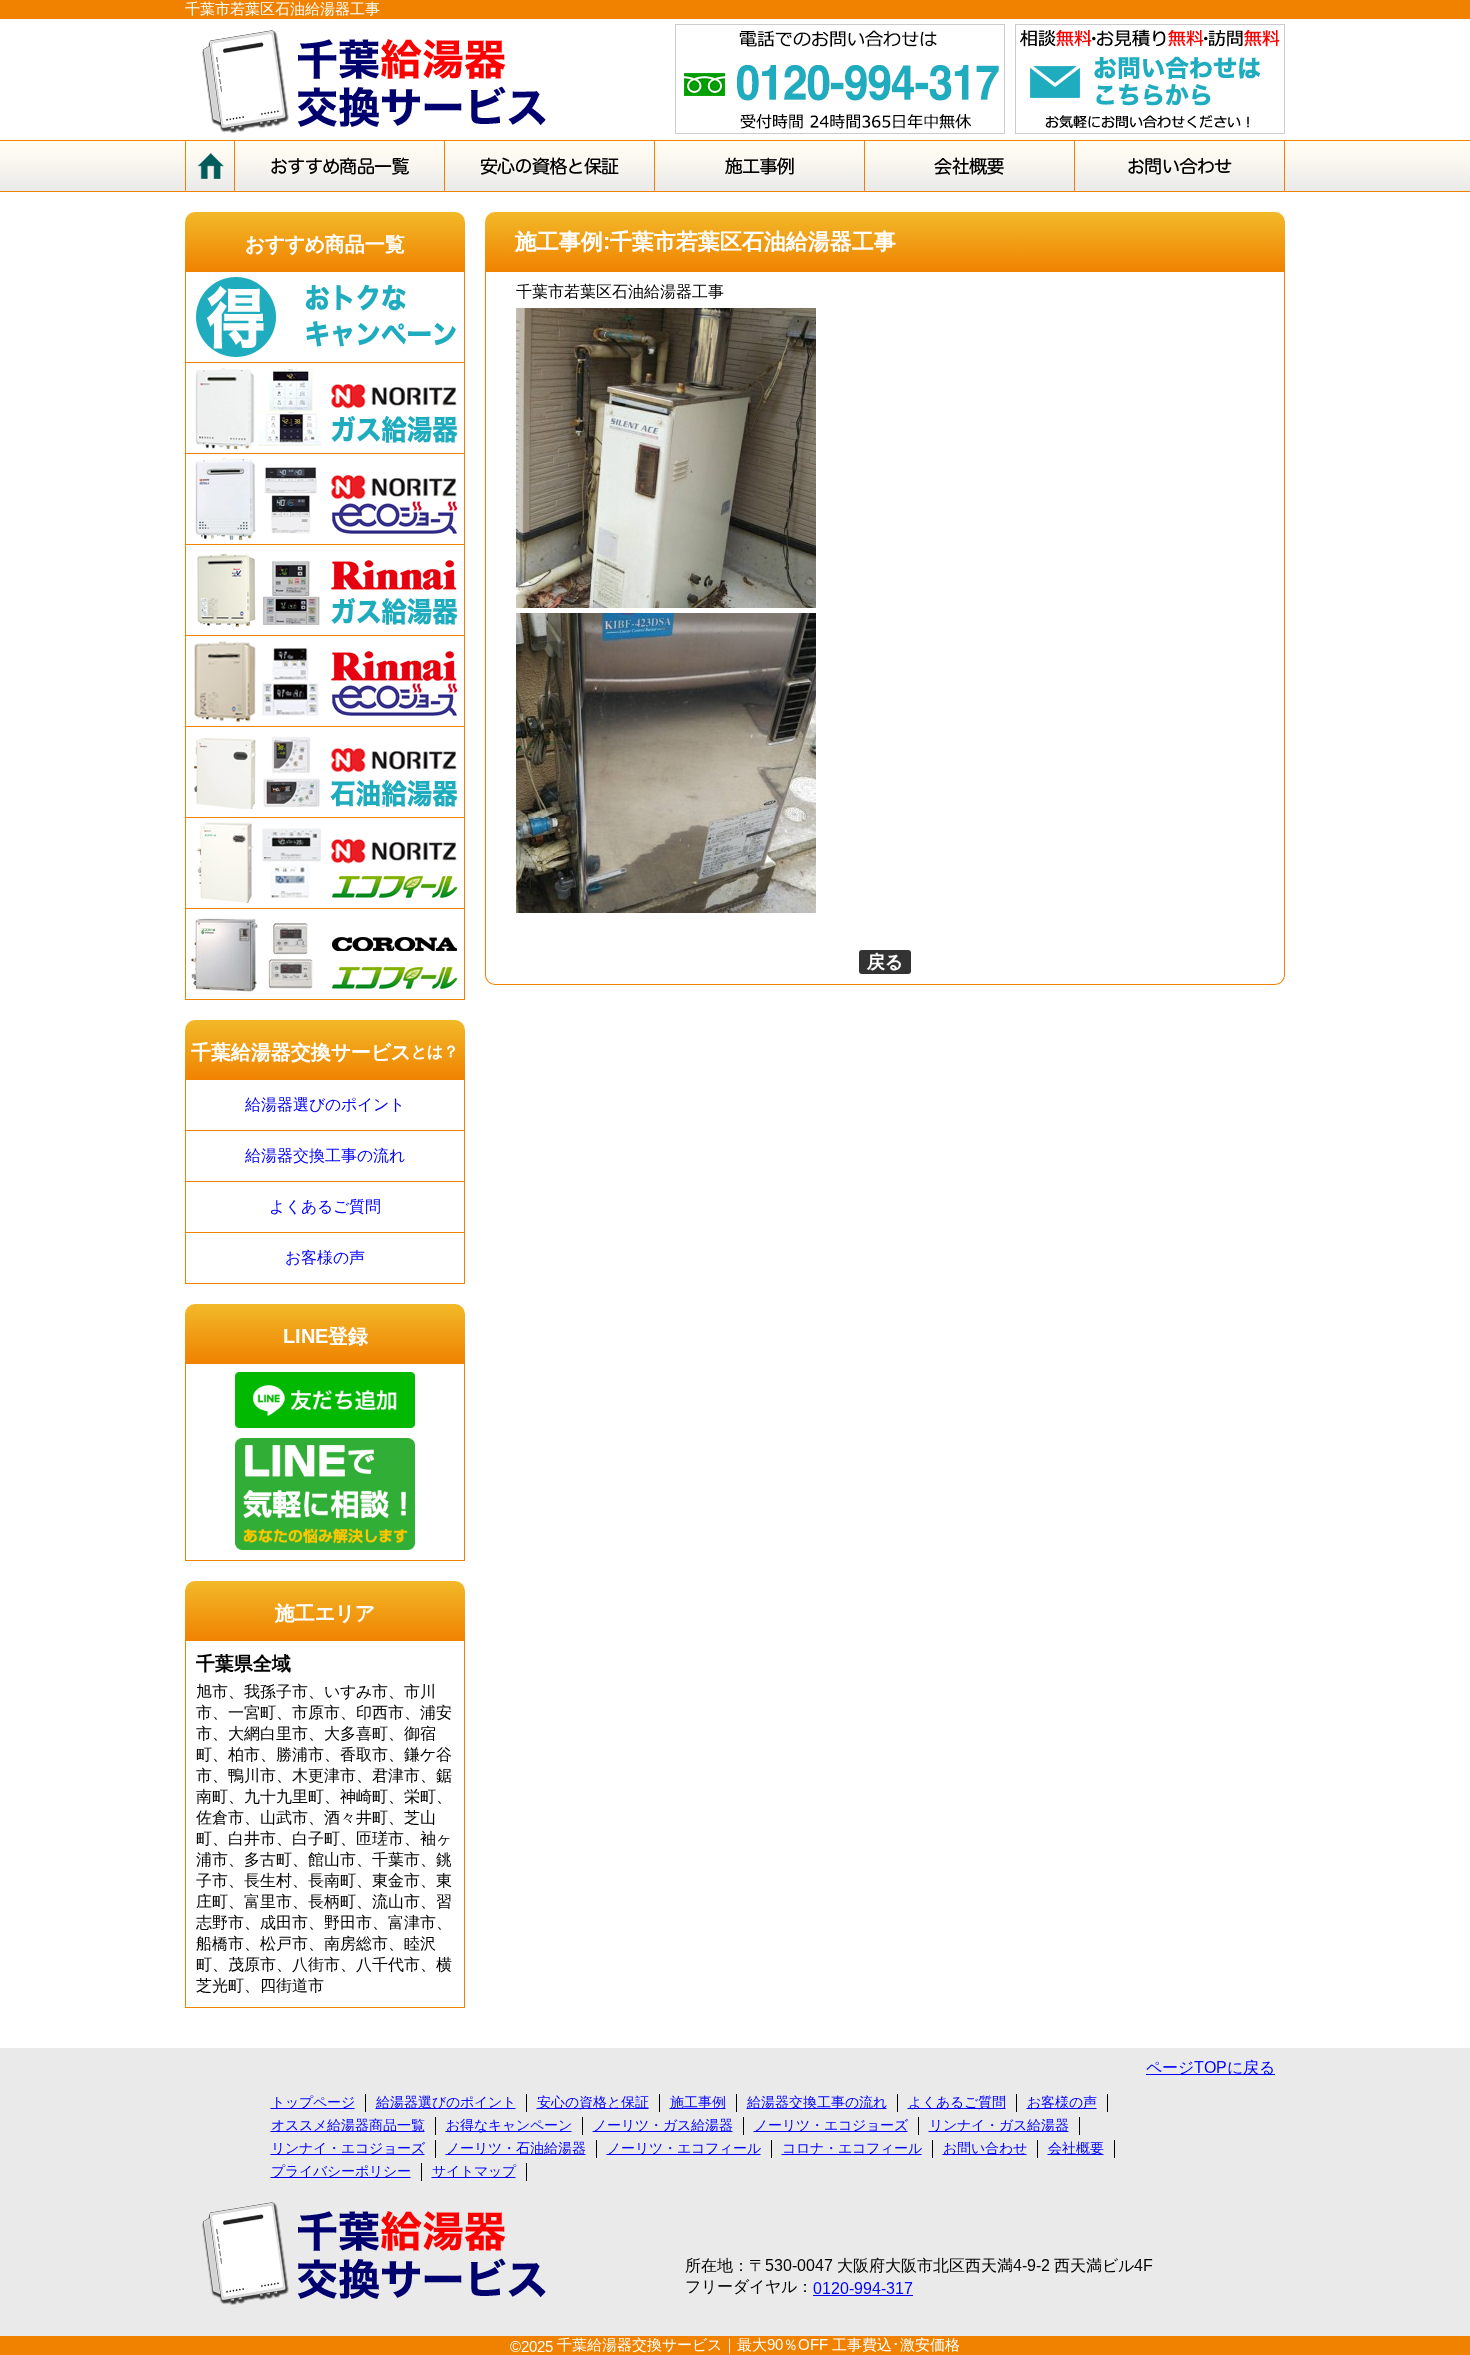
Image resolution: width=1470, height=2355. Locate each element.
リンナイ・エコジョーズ (348, 2148)
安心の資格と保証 (593, 2102)
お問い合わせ (985, 2148)
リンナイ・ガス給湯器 (999, 2125)
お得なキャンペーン (509, 2125)
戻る (885, 962)
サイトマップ (474, 2171)
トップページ (313, 2102)
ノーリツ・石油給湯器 (516, 2148)
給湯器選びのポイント (325, 1104)
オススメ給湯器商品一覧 (348, 2125)
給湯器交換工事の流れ (325, 1155)
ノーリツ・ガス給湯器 (663, 2125)
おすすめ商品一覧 (325, 244)
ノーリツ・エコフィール (684, 2148)
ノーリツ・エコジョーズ (831, 2125)
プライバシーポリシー (341, 2171)
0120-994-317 (863, 2288)
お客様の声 (325, 1257)
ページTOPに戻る (1210, 2067)
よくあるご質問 (325, 1206)
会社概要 (1076, 2148)
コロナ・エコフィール (852, 2148)
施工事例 (698, 2102)
